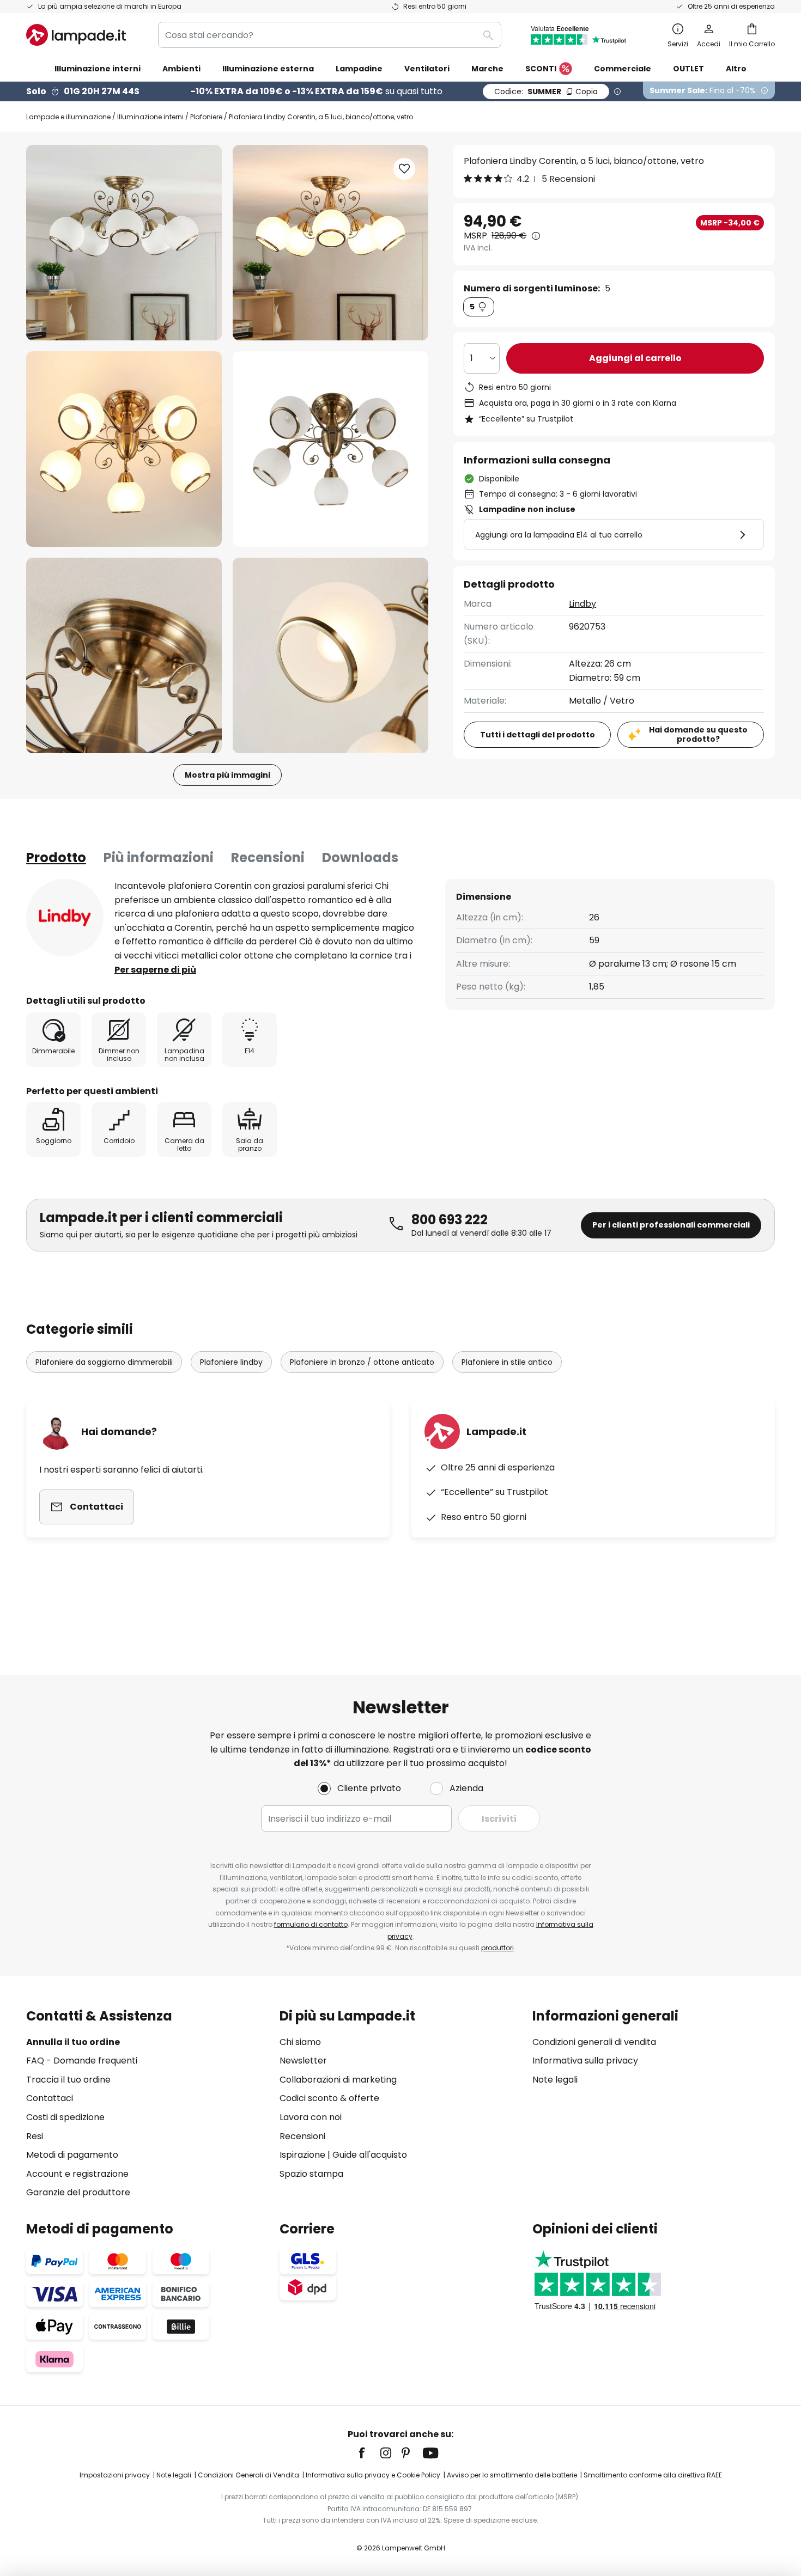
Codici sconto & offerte (329, 2098)
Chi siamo (300, 2042)
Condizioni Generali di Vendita (248, 2475)
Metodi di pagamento (72, 2155)
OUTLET (688, 69)
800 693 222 (450, 1220)
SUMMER (546, 91)
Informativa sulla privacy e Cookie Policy (373, 2475)
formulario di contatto (311, 1924)
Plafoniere (206, 117)
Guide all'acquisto (370, 2155)
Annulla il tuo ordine (73, 2042)
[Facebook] (369, 2453)
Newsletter (303, 2061)
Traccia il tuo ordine (68, 2080)
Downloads (360, 857)
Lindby (582, 604)
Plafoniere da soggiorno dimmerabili (104, 1362)
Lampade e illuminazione (68, 117)
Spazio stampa (311, 2174)
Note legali (555, 2080)
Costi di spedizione (65, 2117)
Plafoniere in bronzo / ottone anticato (362, 1362)
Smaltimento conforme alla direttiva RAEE (653, 2475)
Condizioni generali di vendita (594, 2042)
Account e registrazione (77, 2174)
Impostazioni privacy (115, 2475)
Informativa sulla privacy (585, 2061)
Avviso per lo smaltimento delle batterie (512, 2475)
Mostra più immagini (227, 775)
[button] (124, 449)
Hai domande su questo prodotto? (698, 734)
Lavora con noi (311, 2117)
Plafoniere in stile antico (507, 1362)
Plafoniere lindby (231, 1362)
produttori (497, 1948)
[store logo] (76, 35)
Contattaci (50, 2098)
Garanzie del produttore (78, 2192)
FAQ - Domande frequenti (82, 2061)
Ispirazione (302, 2155)
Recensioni (268, 857)
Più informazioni (159, 857)
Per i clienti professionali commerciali (671, 1225)
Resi (35, 2136)
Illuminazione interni (150, 117)
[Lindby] (65, 918)
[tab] (56, 858)
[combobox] (330, 35)
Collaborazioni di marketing (338, 2080)
